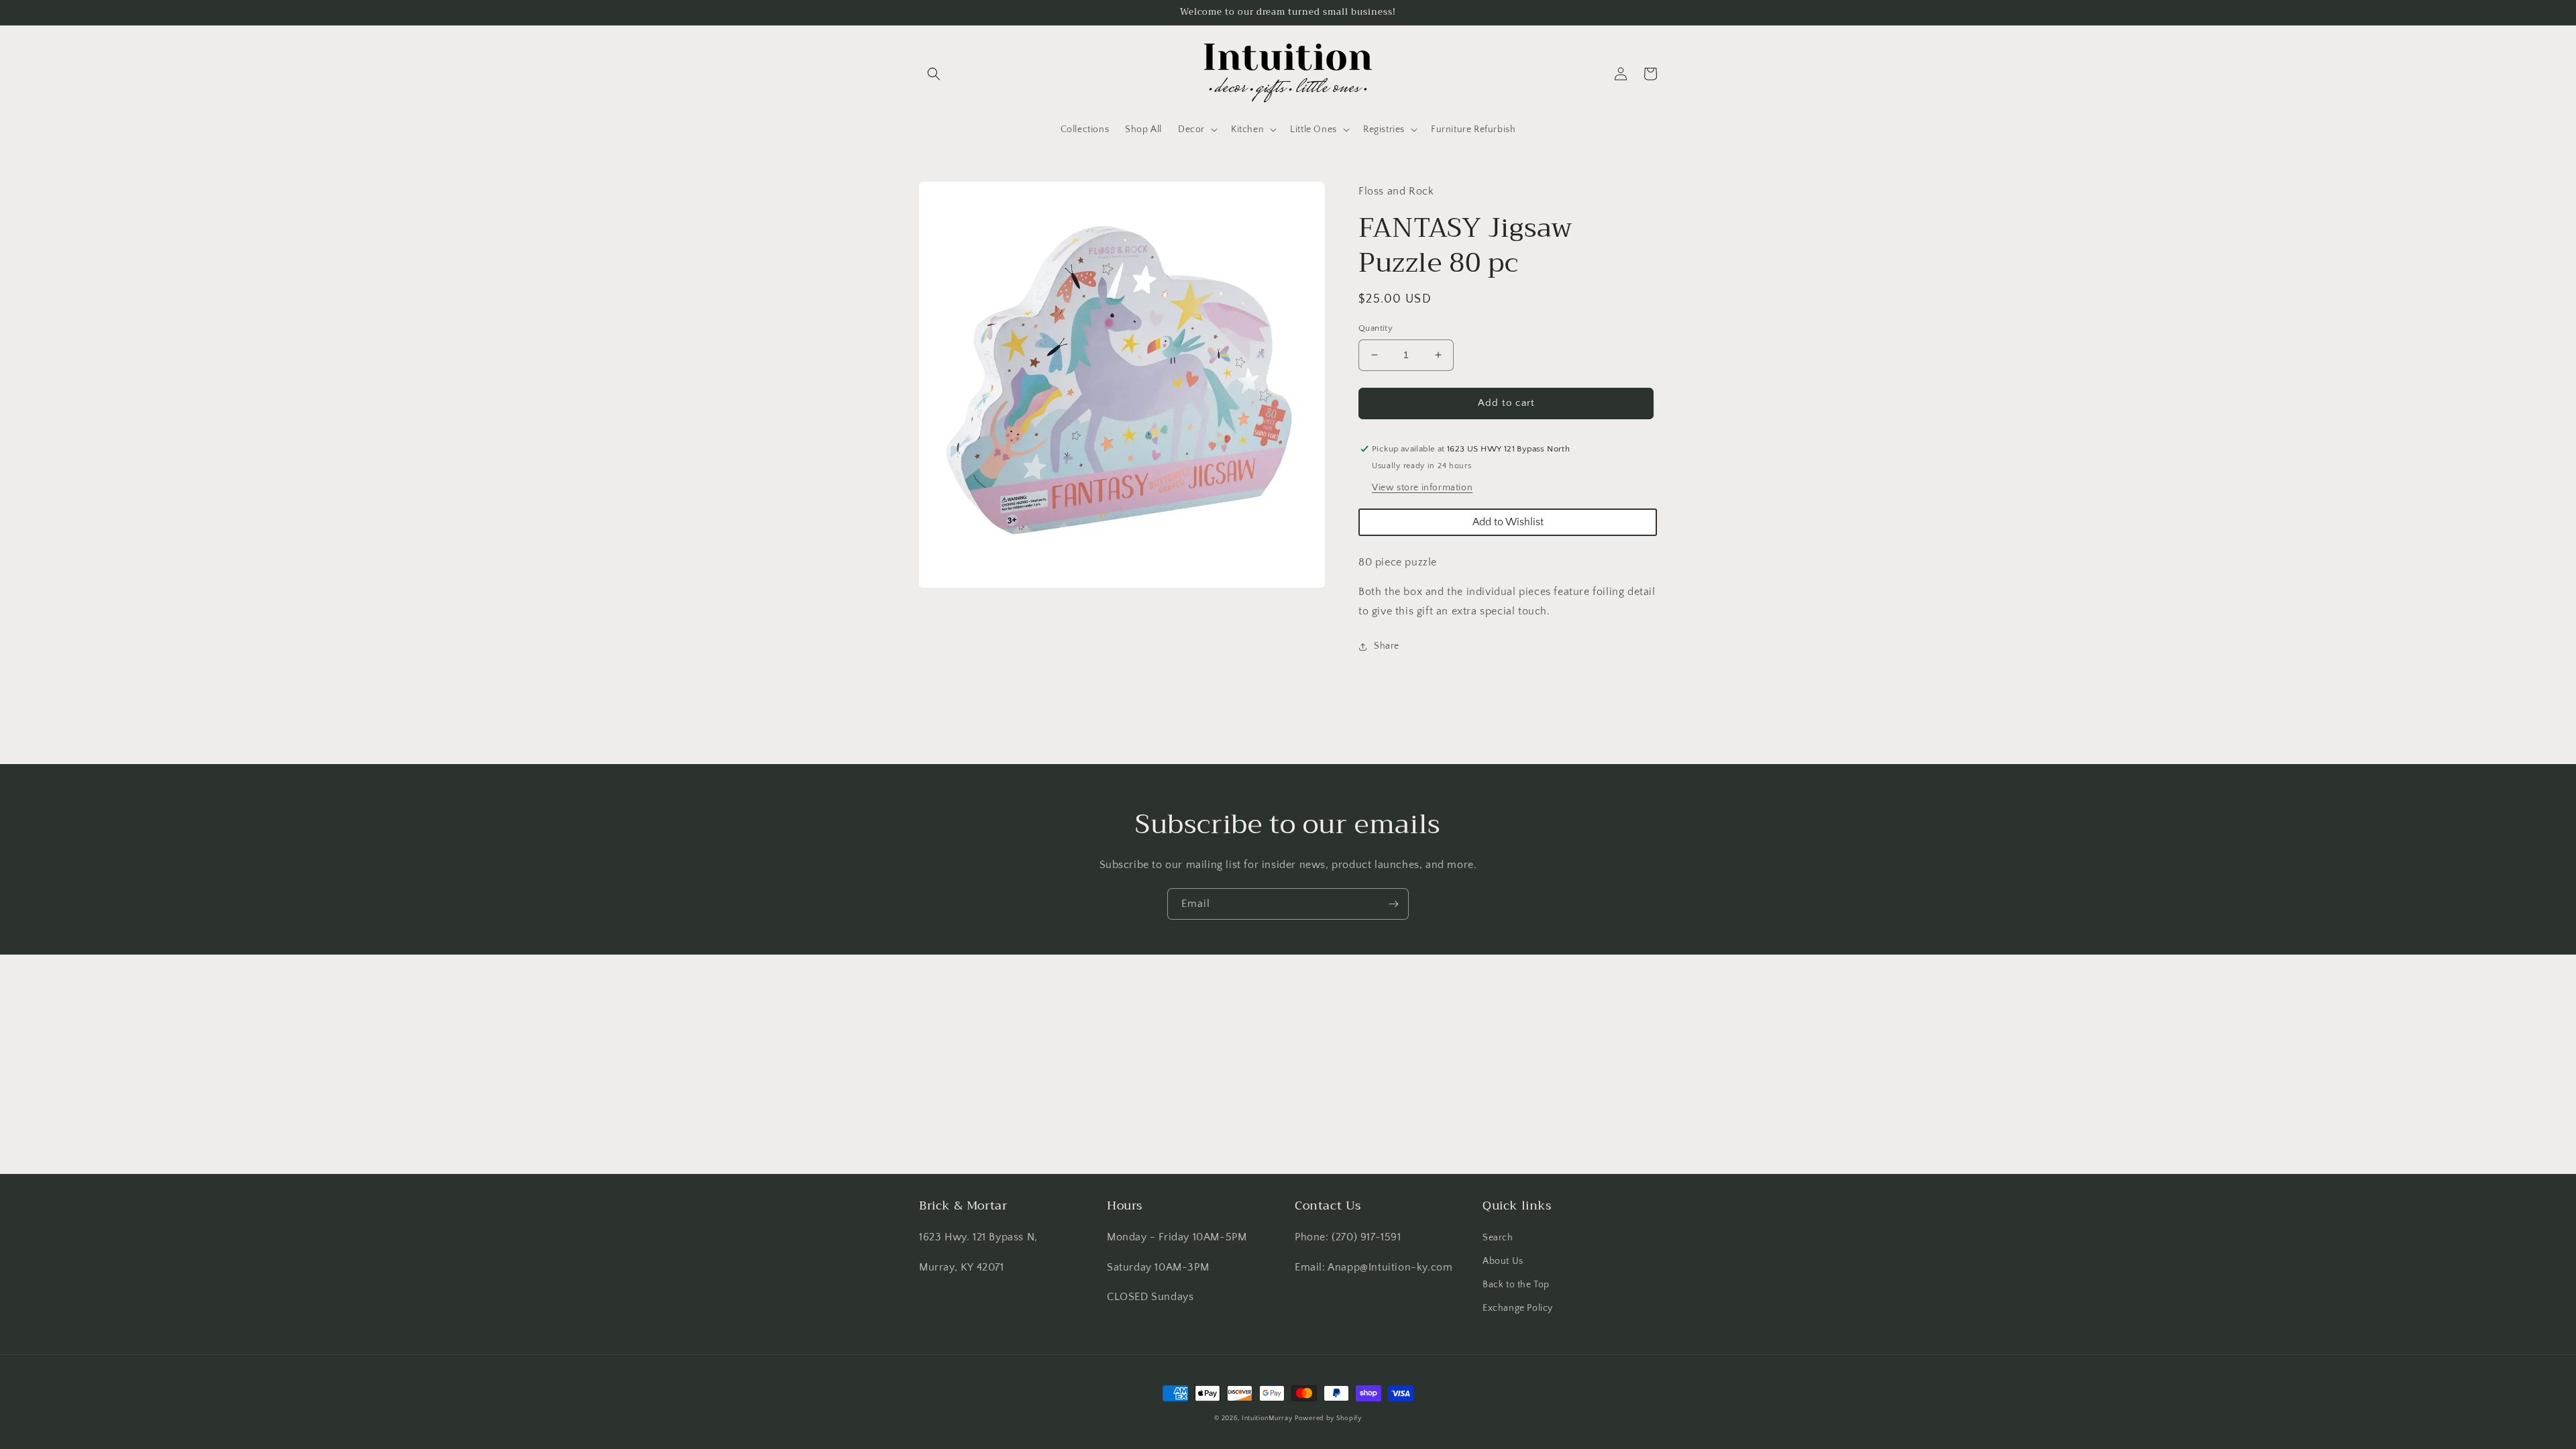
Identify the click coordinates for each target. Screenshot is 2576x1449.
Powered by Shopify (1328, 1418)
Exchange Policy (1518, 1308)
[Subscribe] (1393, 904)
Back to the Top (1516, 1285)
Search (1498, 1238)
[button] (934, 74)
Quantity (1376, 328)
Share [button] (1387, 646)
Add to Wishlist (1508, 522)
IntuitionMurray (1267, 1418)
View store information (1422, 488)
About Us (1503, 1261)
